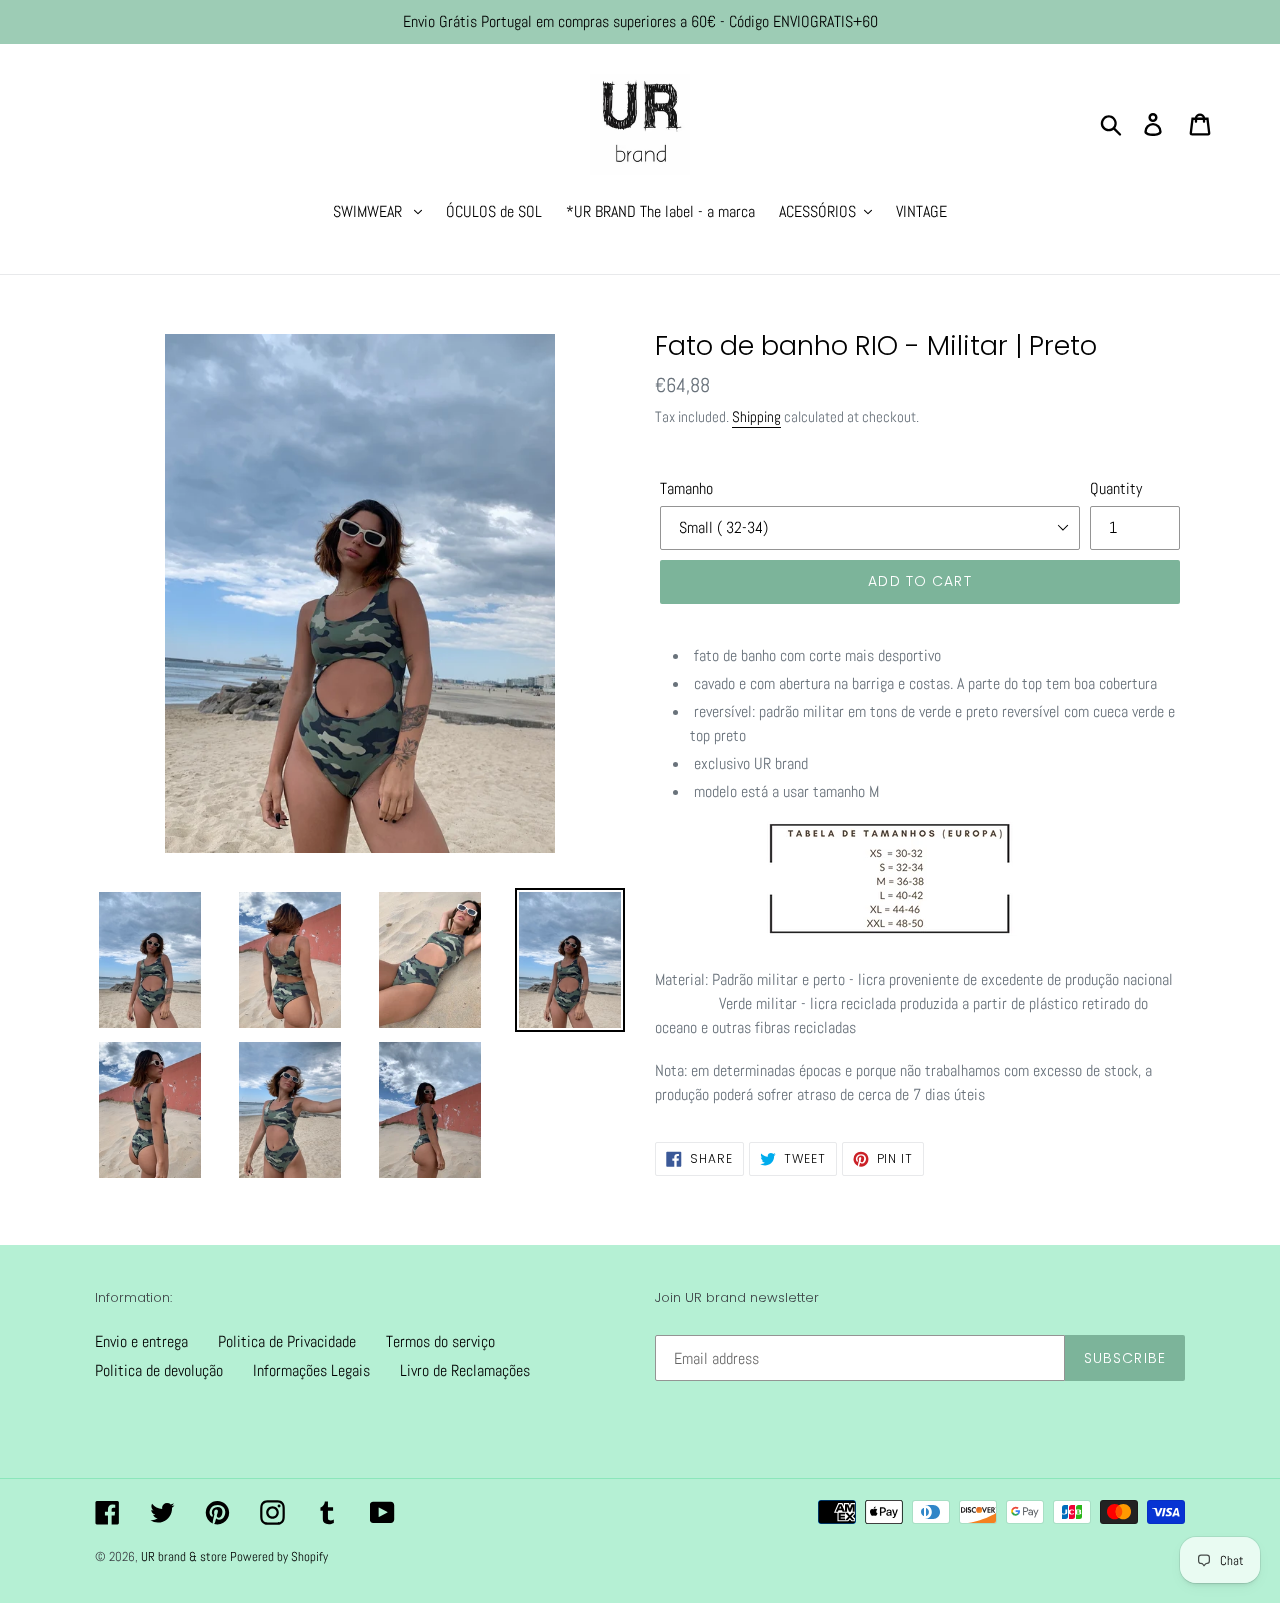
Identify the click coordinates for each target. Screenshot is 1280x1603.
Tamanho (686, 488)
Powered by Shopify (279, 1556)
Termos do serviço (440, 1341)
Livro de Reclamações (465, 1370)
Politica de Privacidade (287, 1341)
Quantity (1116, 488)
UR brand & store (185, 1556)
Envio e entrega (141, 1341)
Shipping (756, 416)
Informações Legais (311, 1370)
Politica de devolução (159, 1370)
